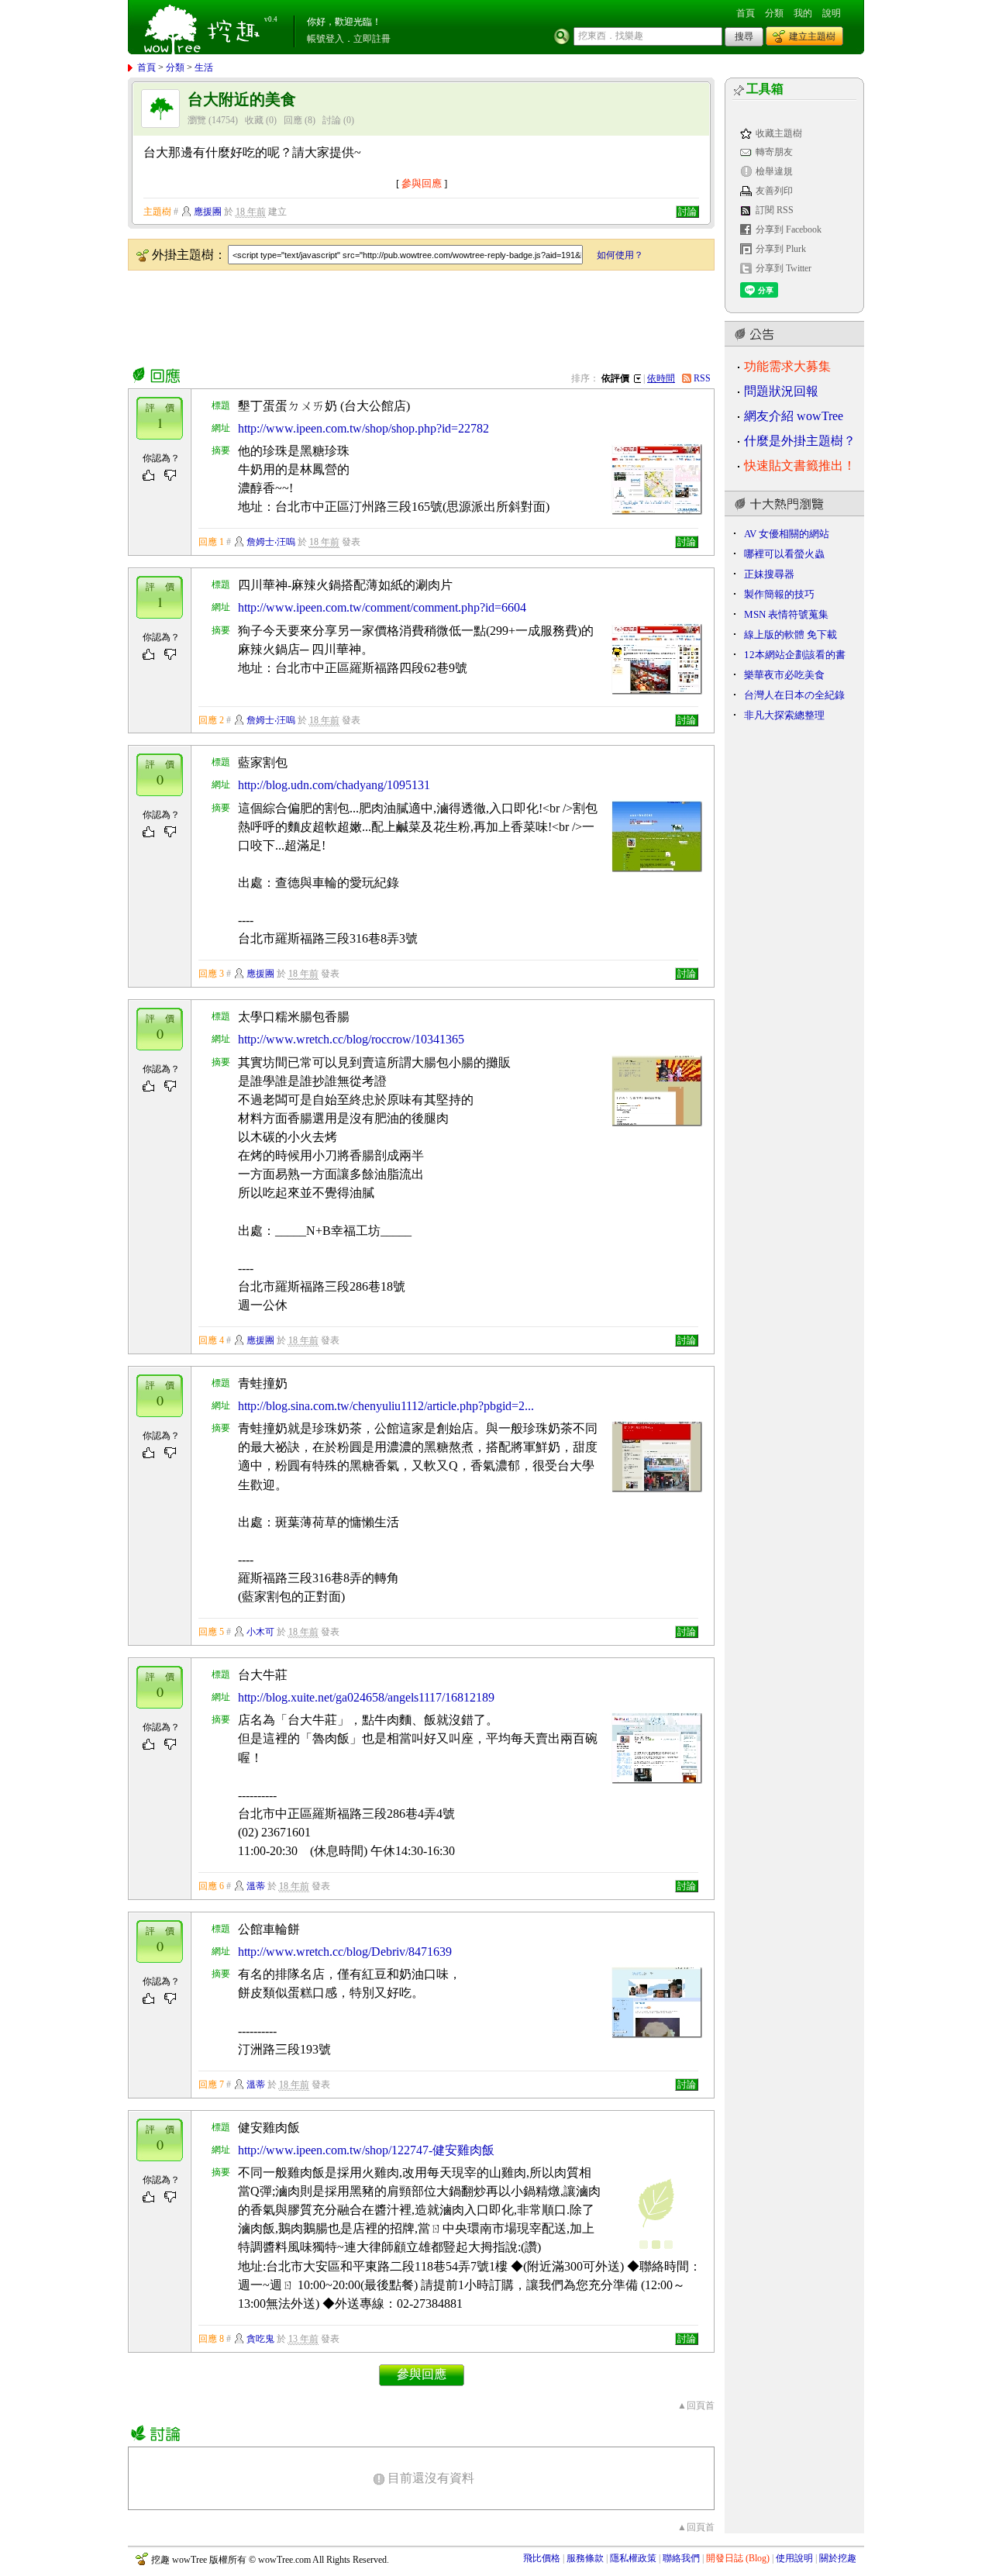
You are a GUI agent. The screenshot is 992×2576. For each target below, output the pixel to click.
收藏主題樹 (779, 133)
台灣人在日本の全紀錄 (794, 695)
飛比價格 (542, 2558)
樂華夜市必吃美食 (784, 675)
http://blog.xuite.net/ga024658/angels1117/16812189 (366, 1697)
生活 (204, 67)
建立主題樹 (812, 36)
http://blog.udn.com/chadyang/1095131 (334, 785)
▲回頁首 (696, 2405)
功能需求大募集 (787, 366)
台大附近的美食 (242, 100)
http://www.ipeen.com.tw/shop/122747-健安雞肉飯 (366, 2150)
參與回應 (422, 183)
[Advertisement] (410, 316)
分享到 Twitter (784, 268)
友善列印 (774, 191)
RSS (702, 378)
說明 (832, 13)
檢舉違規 (774, 171)
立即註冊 (372, 39)
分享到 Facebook (789, 229)
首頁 (746, 13)
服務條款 (585, 2558)
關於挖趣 (838, 2558)
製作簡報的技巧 (779, 594)
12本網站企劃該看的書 (795, 655)
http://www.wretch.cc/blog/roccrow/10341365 (351, 1039)
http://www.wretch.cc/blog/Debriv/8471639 (345, 1952)
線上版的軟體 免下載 (790, 635)
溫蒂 (256, 1886)
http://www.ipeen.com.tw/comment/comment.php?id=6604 (382, 607)
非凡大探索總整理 (784, 715)
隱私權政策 (633, 2558)
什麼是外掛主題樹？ (800, 441)
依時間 (661, 378)
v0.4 (271, 19)
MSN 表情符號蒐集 (786, 614)
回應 (293, 120)
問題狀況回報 (781, 391)
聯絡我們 (681, 2558)
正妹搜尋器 (769, 574)
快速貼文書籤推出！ (800, 466)
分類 (774, 13)
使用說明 (794, 2558)
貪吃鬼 (260, 2339)
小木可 (260, 1632)
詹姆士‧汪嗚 (271, 542)
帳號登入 (325, 39)
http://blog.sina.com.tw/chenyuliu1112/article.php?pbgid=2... (386, 1406)
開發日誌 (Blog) (738, 2558)
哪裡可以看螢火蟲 (784, 554)
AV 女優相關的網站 (787, 534)
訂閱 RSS (775, 210)
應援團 (208, 212)
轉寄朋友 (774, 152)
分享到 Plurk (781, 249)
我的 (803, 13)
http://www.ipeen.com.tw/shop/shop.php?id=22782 (363, 428)
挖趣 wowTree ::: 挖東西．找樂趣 (204, 27)
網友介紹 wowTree (794, 416)
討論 (332, 120)
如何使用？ (620, 255)
